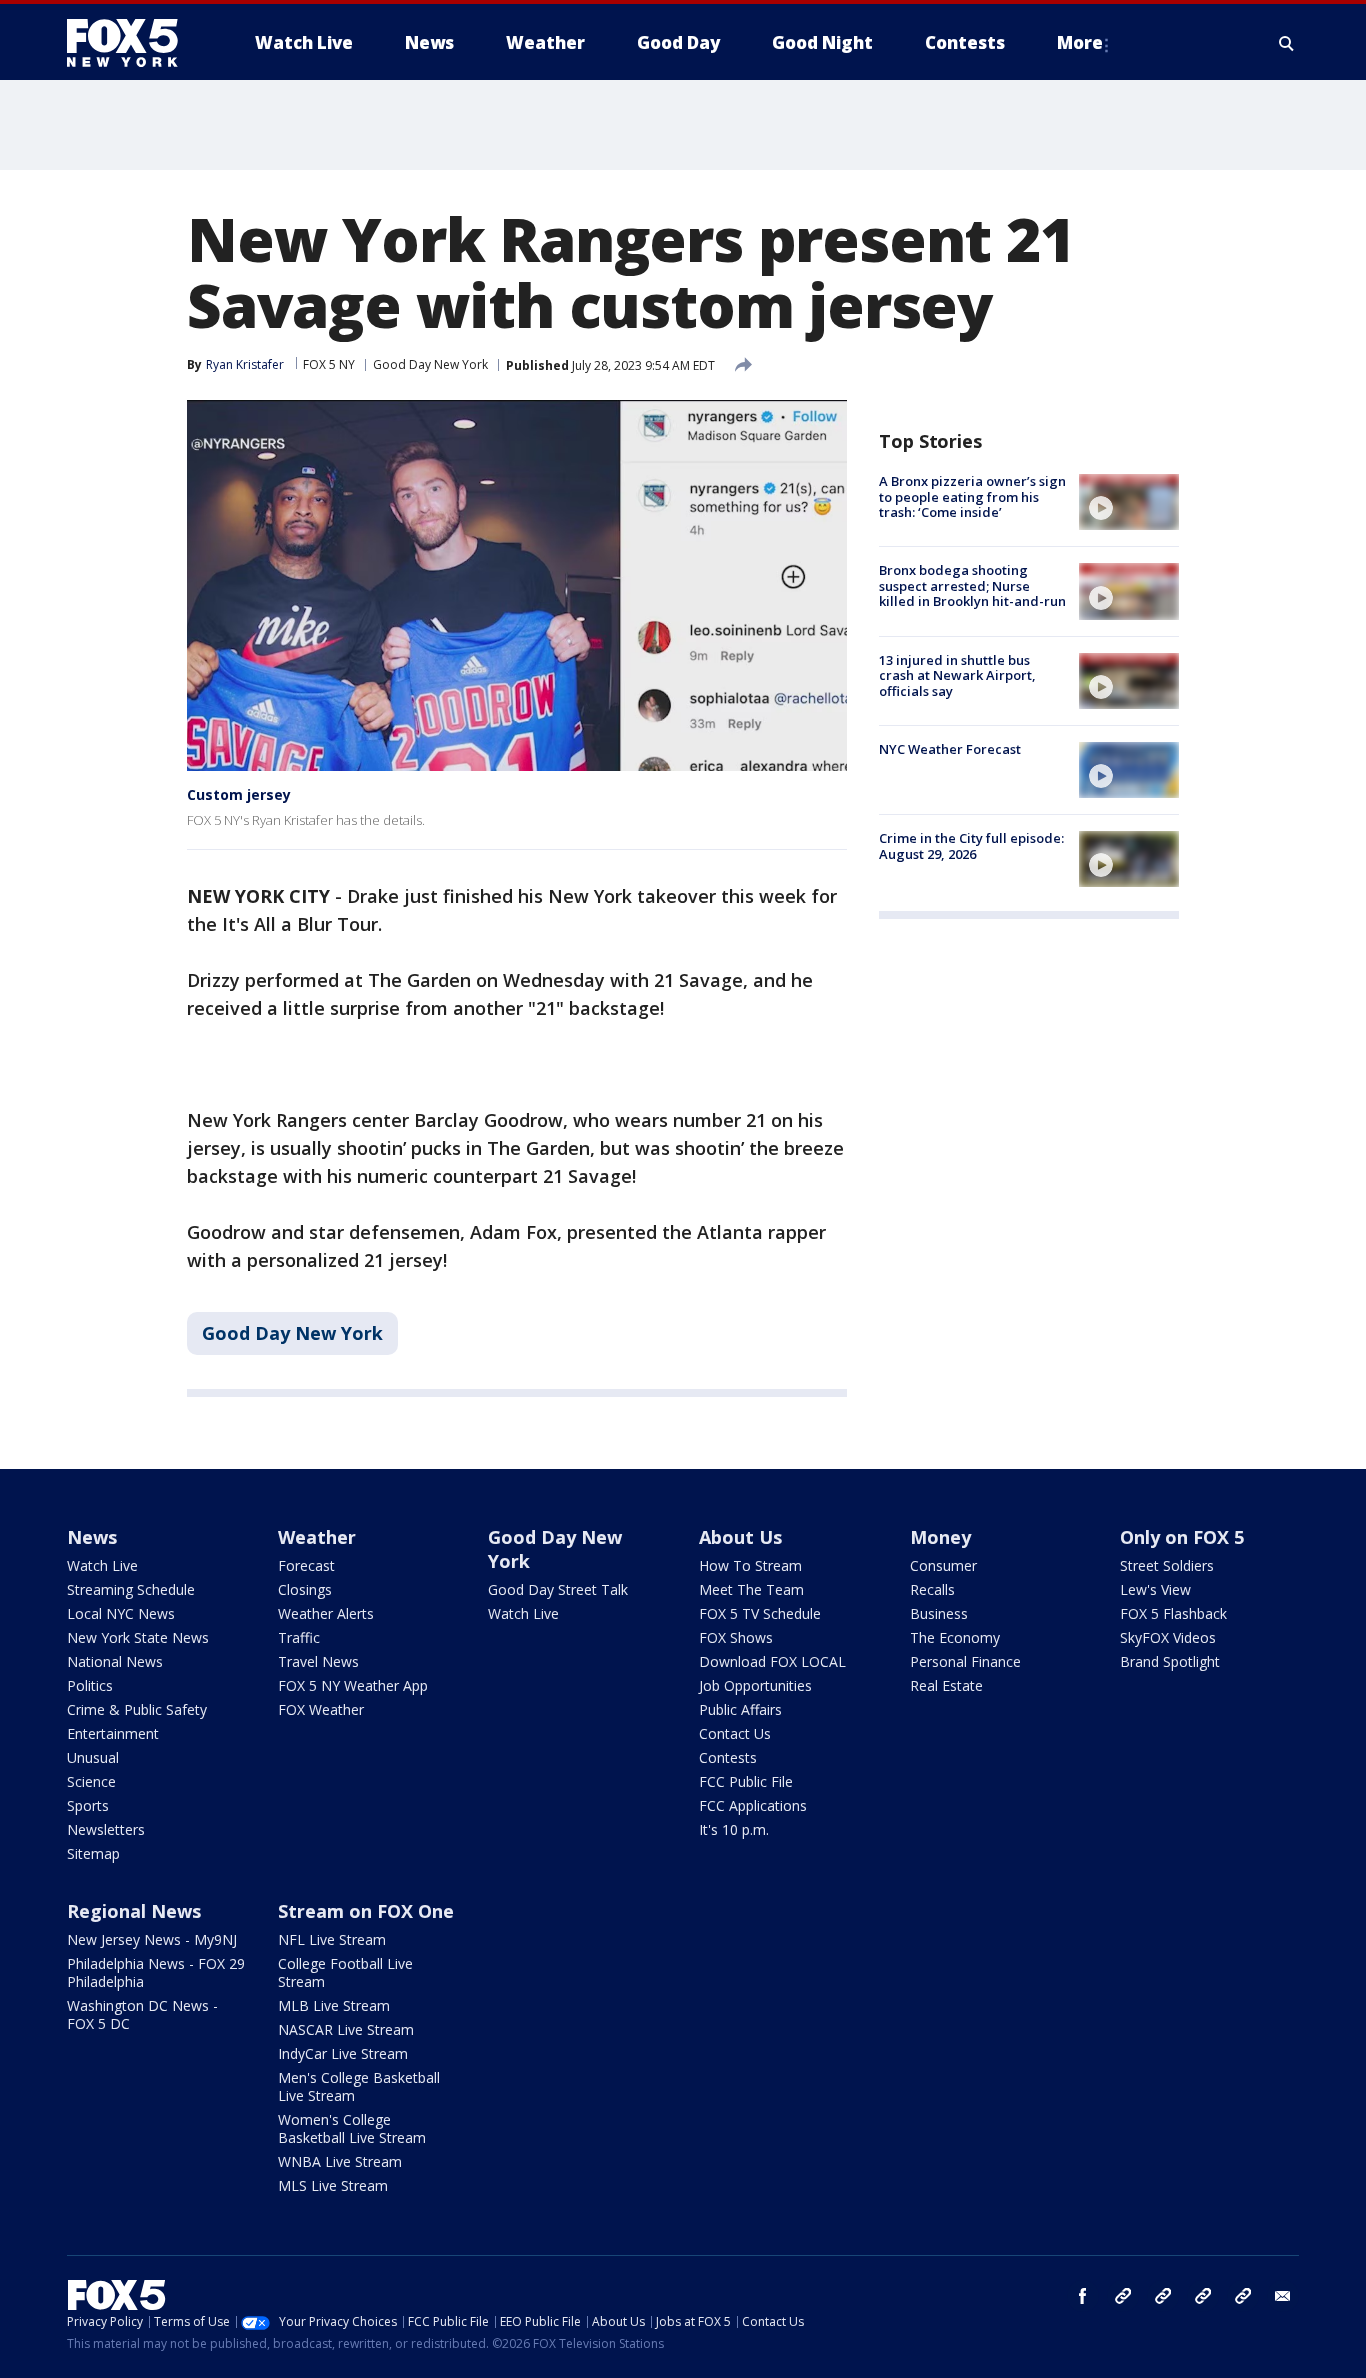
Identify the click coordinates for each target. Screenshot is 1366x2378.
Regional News (134, 1911)
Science (91, 1781)
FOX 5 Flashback (1173, 1613)
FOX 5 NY (329, 364)
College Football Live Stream (345, 1972)
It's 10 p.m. (734, 1829)
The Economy (955, 1637)
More (1080, 42)
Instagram (1123, 2296)
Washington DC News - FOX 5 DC (142, 2014)
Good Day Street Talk (558, 1589)
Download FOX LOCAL (772, 1661)
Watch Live (102, 1565)
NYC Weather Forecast (950, 749)
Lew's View (1155, 1589)
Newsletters (106, 1829)
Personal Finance (965, 1661)
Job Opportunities (755, 1685)
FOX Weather (321, 1709)
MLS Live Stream (333, 2185)
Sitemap (93, 1853)
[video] (1129, 502)
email (1283, 2296)
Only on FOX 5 (1182, 1537)
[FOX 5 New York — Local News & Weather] (133, 43)
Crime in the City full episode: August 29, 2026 (971, 846)
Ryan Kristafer (245, 364)
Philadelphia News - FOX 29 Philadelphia (156, 1972)
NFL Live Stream (332, 1939)
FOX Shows (736, 1637)
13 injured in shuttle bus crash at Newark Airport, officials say (957, 675)
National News (115, 1661)
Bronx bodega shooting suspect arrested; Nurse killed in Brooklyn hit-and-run (972, 585)
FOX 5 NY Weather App (353, 1685)
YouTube (1203, 2296)
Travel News (318, 1661)
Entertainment (113, 1733)
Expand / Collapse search (1287, 43)
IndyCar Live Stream (343, 2053)
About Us (740, 1537)
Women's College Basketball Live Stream (352, 2128)
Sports (88, 1805)
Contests (728, 1757)
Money (940, 1537)
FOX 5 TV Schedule (760, 1613)
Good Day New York (430, 364)
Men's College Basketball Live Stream (359, 2086)
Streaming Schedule (131, 1589)
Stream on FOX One (366, 1911)
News (92, 1537)
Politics (90, 1685)
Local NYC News (121, 1613)
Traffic (299, 1637)
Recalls (932, 1589)
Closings (305, 1589)
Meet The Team (751, 1589)
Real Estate (946, 1685)
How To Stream (750, 1565)
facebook (1083, 2296)
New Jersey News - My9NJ (152, 1939)
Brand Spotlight (1170, 1661)
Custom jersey (239, 794)
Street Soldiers (1167, 1565)
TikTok (1163, 2296)
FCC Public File (746, 1781)
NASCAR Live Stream (346, 2029)
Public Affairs (740, 1709)
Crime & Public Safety (137, 1709)
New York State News (138, 1637)
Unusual (93, 1757)
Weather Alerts (326, 1613)
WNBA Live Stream (340, 2161)
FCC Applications (753, 1805)
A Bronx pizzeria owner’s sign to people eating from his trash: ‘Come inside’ (972, 496)
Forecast (306, 1565)
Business (939, 1613)
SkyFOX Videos (1168, 1637)
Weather (317, 1537)
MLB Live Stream (334, 2005)
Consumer (943, 1565)
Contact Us (735, 1733)
